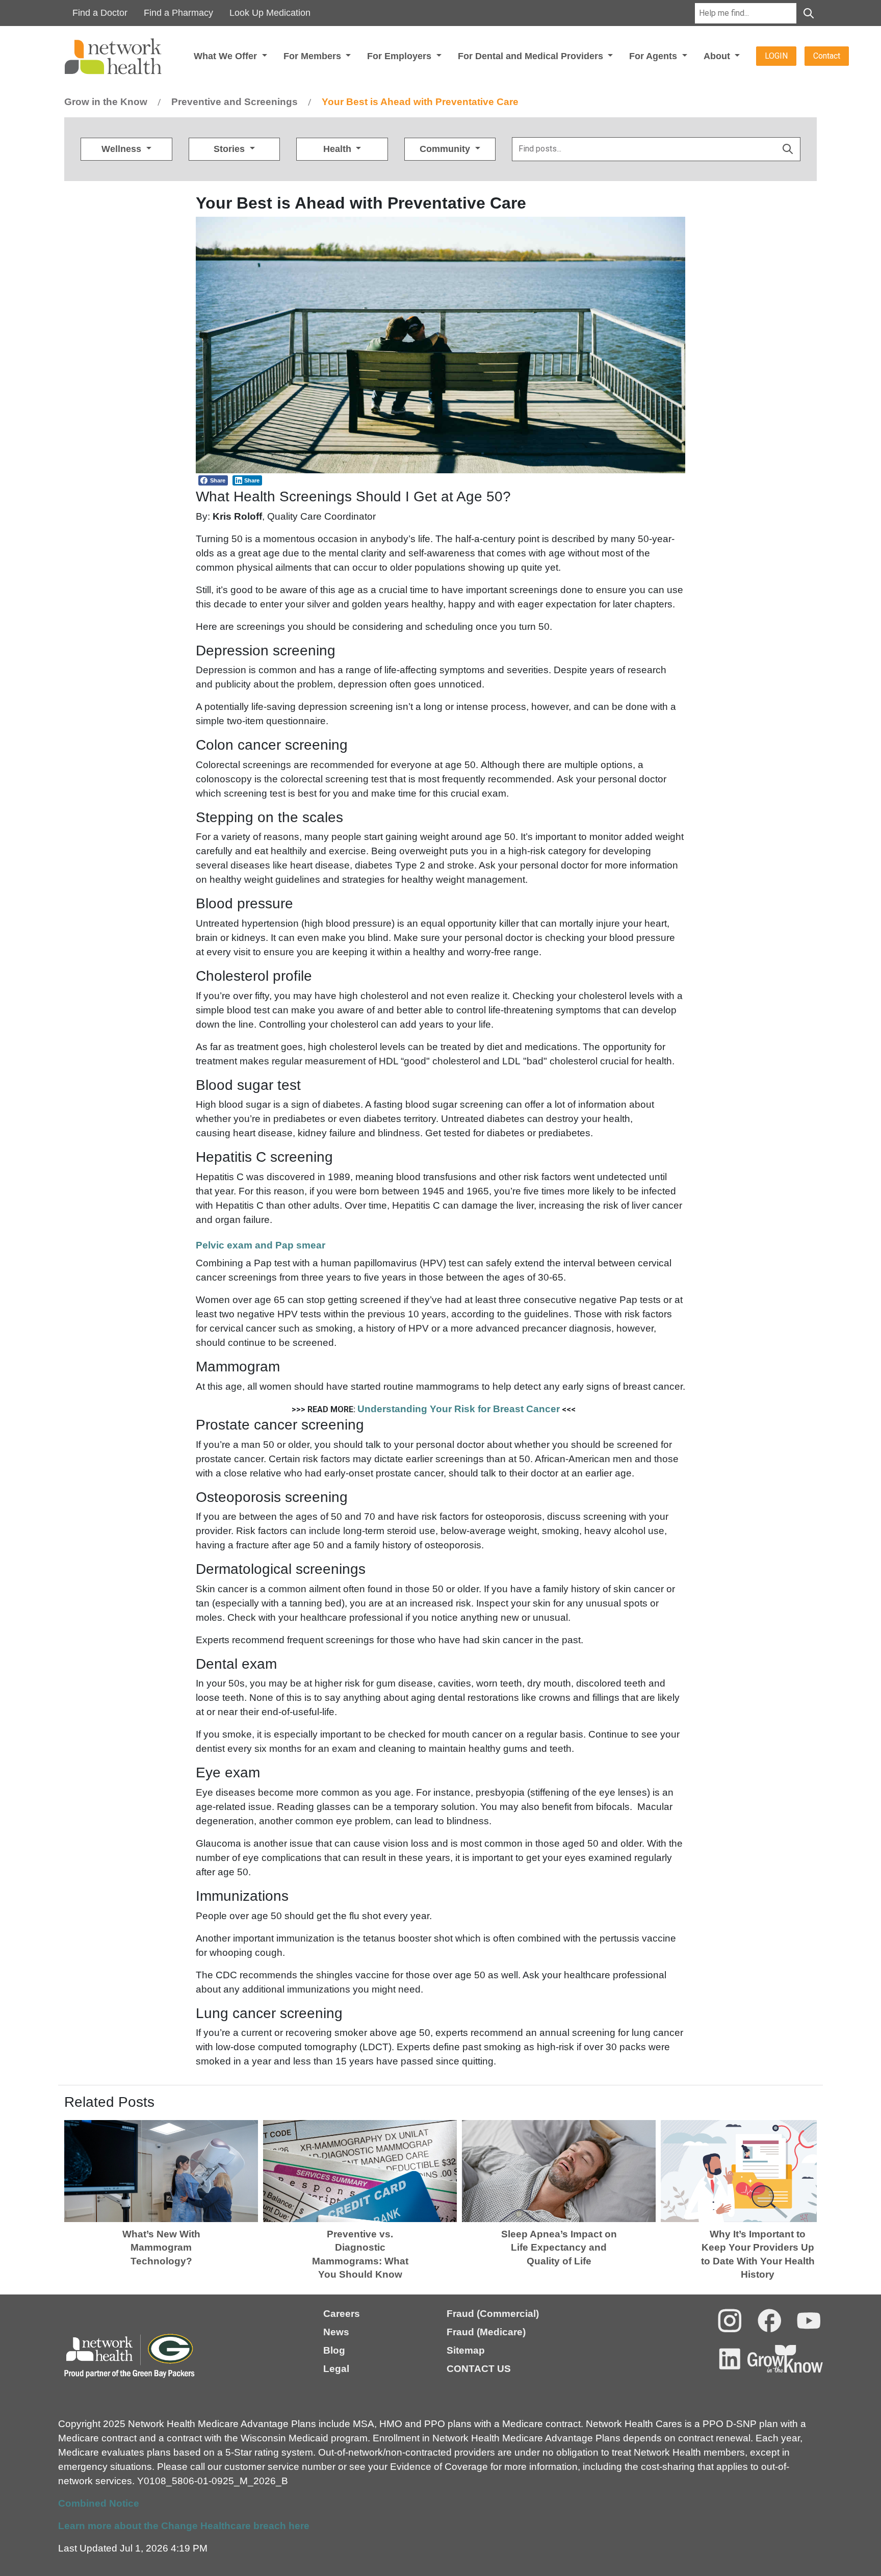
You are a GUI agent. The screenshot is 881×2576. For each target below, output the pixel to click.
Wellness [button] (123, 149)
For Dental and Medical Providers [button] (532, 56)
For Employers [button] (400, 56)
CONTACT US (479, 2369)
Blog (334, 2350)
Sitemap (466, 2350)
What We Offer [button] (227, 56)
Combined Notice (99, 2503)
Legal (336, 2369)
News (336, 2332)
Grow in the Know (106, 102)
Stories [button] (230, 149)
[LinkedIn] (730, 2359)
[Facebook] (770, 2321)
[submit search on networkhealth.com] (788, 149)
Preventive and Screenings (235, 102)
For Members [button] (314, 56)
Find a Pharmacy (178, 13)
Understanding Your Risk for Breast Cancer (459, 1409)
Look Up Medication (270, 13)
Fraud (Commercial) (493, 2314)
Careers (342, 2314)
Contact (827, 56)
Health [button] (339, 149)
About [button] (718, 56)
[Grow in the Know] (785, 2359)
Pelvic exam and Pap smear (262, 1245)
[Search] (809, 13)
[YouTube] (809, 2321)
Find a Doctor (100, 13)
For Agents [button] (654, 56)
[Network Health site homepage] (127, 56)
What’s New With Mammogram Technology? (161, 2248)
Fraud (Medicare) (486, 2332)
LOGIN (776, 56)
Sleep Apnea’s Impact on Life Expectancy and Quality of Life (559, 2248)
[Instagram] (730, 2321)
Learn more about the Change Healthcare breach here (184, 2526)
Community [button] (446, 149)
